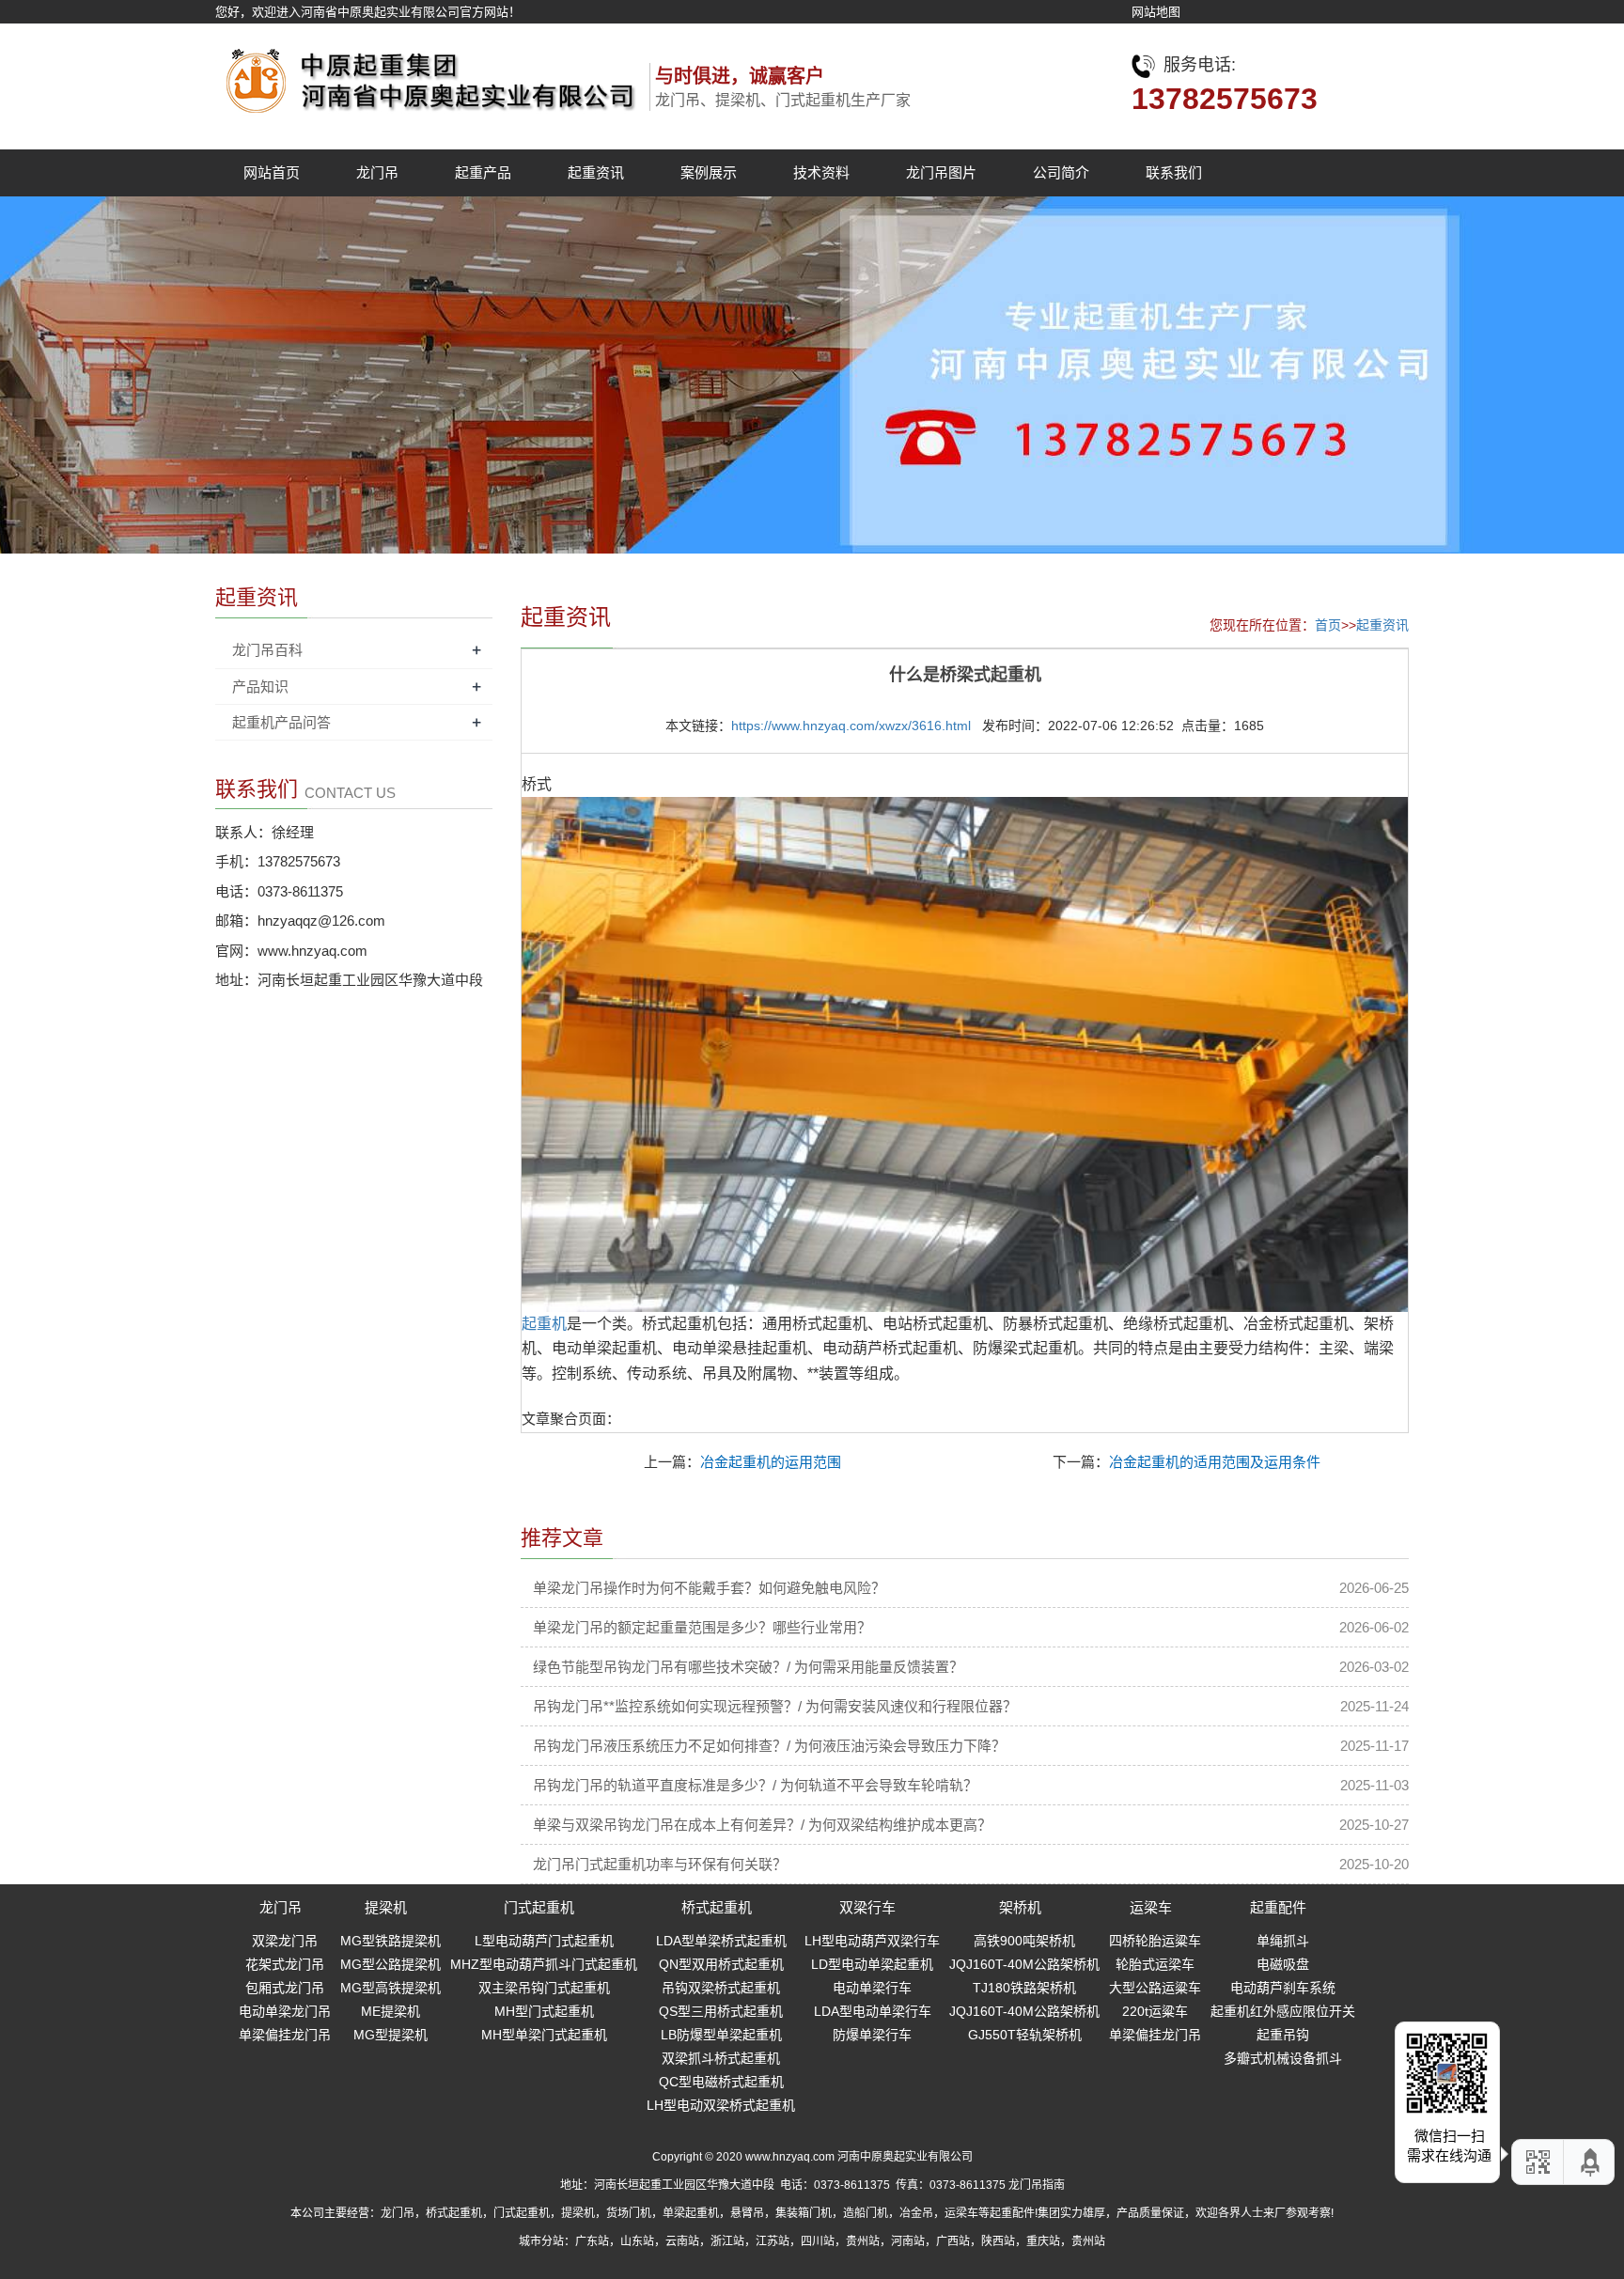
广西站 (953, 2241)
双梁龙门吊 (285, 1941)
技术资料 (821, 172)
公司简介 (1061, 172)
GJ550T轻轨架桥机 (1025, 2035)
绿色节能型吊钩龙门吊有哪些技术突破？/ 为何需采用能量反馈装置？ (748, 1667)
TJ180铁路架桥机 (1024, 1988)
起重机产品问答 (281, 722)
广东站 (592, 2241)
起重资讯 (596, 172)
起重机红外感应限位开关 (1283, 2011)
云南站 (682, 2241)
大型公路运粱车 (1155, 1988)
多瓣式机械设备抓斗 (1283, 2058)
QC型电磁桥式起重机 (721, 2082)
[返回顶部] (1591, 2162)
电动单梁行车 (872, 1988)
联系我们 (1174, 172)
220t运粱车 (1155, 2011)
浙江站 (727, 2241)
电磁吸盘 (1283, 1964)
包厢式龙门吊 (285, 1988)
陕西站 (998, 2241)
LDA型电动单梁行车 (873, 2011)
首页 (1328, 625)
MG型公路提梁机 (390, 1964)
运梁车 (1151, 1907)
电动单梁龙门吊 (285, 2011)
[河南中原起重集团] (427, 76)
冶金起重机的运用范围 (771, 1462)
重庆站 (1043, 2241)
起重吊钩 (1283, 2035)
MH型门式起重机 (544, 2011)
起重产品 (483, 172)
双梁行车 (867, 1907)
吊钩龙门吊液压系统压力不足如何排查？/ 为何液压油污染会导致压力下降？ (769, 1746)
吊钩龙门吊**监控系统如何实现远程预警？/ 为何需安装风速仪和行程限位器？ (775, 1706)
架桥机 (1020, 1907)
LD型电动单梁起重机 (872, 1964)
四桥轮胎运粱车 (1155, 1941)
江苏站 (773, 2241)
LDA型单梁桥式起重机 (721, 1941)
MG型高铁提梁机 (390, 1988)
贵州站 (863, 2241)
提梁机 (386, 1907)
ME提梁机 (390, 2011)
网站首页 (272, 172)
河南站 (908, 2241)
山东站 (637, 2241)
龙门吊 (377, 172)
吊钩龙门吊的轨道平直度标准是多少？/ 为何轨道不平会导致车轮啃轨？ (755, 1785)
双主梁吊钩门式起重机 (544, 1988)
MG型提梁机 (390, 2035)
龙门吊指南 (1037, 2185)
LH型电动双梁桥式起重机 (721, 2105)
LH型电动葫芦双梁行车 (872, 1941)
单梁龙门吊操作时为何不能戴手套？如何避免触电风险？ (709, 1588)
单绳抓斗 (1283, 1941)
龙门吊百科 (267, 650)
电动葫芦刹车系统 (1283, 1988)
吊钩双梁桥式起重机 (721, 1988)
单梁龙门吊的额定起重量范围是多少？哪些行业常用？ (702, 1627)
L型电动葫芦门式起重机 (544, 1941)
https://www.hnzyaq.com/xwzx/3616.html (851, 726)
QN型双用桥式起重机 (721, 1964)
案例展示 (709, 172)
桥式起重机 (717, 1907)
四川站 (818, 2241)
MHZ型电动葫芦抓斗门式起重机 (544, 1964)
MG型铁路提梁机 (390, 1941)
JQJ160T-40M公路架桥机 (1024, 1964)
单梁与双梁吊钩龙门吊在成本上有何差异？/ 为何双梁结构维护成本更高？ (762, 1825)
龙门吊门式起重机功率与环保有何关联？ (660, 1864)
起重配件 (1278, 1907)
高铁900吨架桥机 (1024, 1941)
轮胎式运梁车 (1155, 1964)
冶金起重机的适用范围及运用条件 (1215, 1462)
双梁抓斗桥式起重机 (721, 2058)
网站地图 (1156, 12)
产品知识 (260, 687)
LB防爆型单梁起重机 (721, 2035)
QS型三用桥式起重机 (721, 2011)
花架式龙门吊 (285, 1964)
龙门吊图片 (941, 172)
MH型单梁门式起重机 (544, 2035)
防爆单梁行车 (872, 2035)
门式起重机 (539, 1907)
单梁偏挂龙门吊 (285, 2035)
